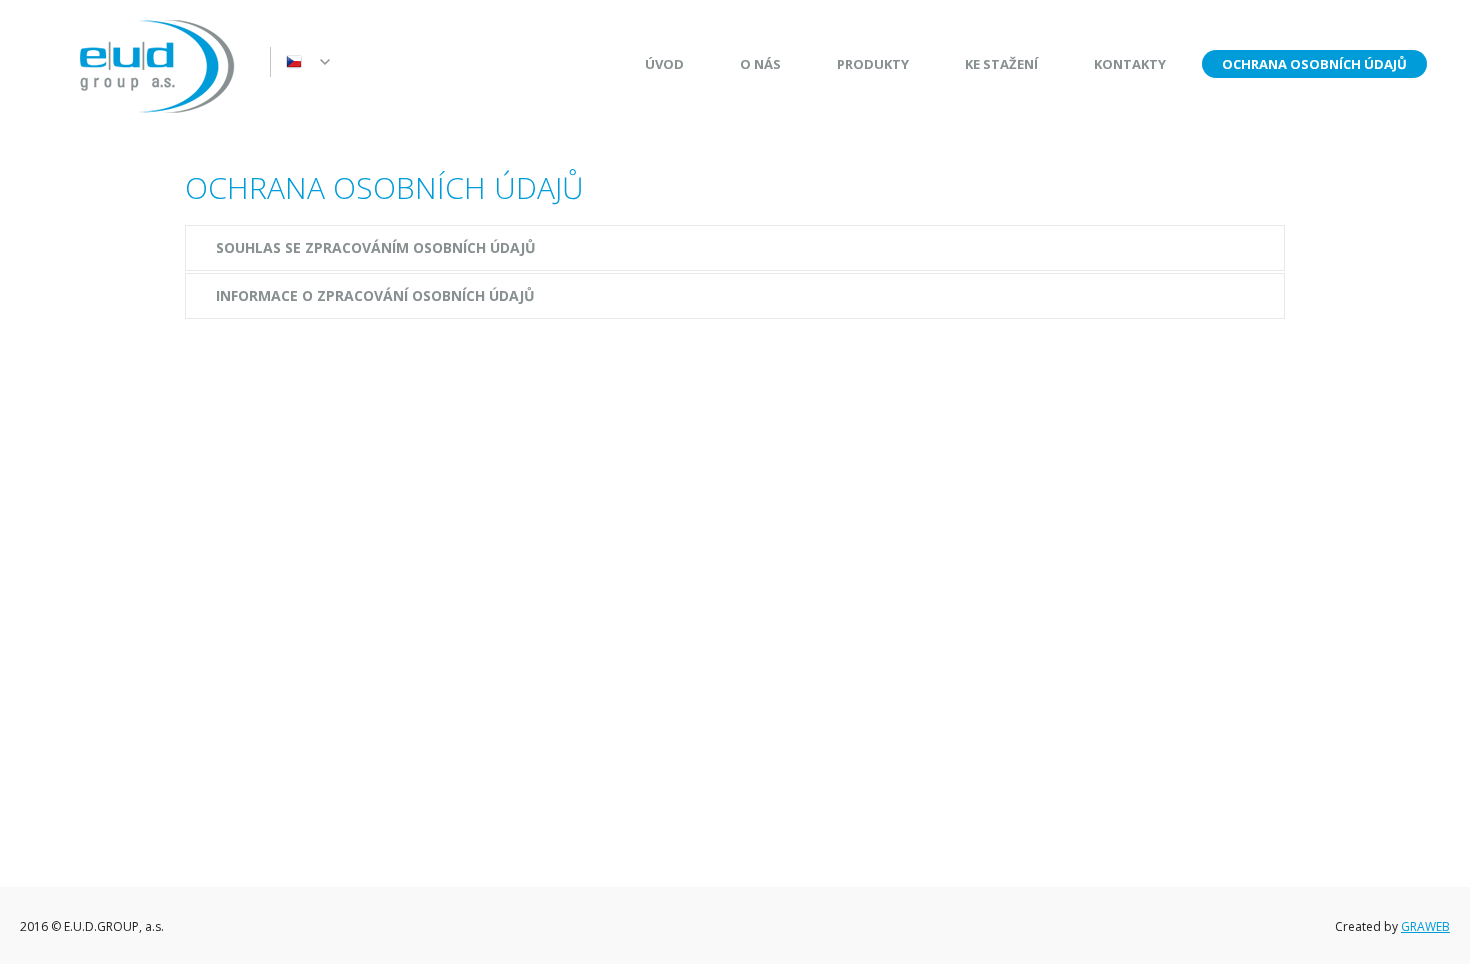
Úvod (664, 64)
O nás (760, 64)
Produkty (873, 64)
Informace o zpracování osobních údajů (375, 295)
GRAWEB (1425, 926)
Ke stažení (1001, 64)
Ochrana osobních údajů (1314, 64)
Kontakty (1130, 64)
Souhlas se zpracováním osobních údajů (376, 247)
